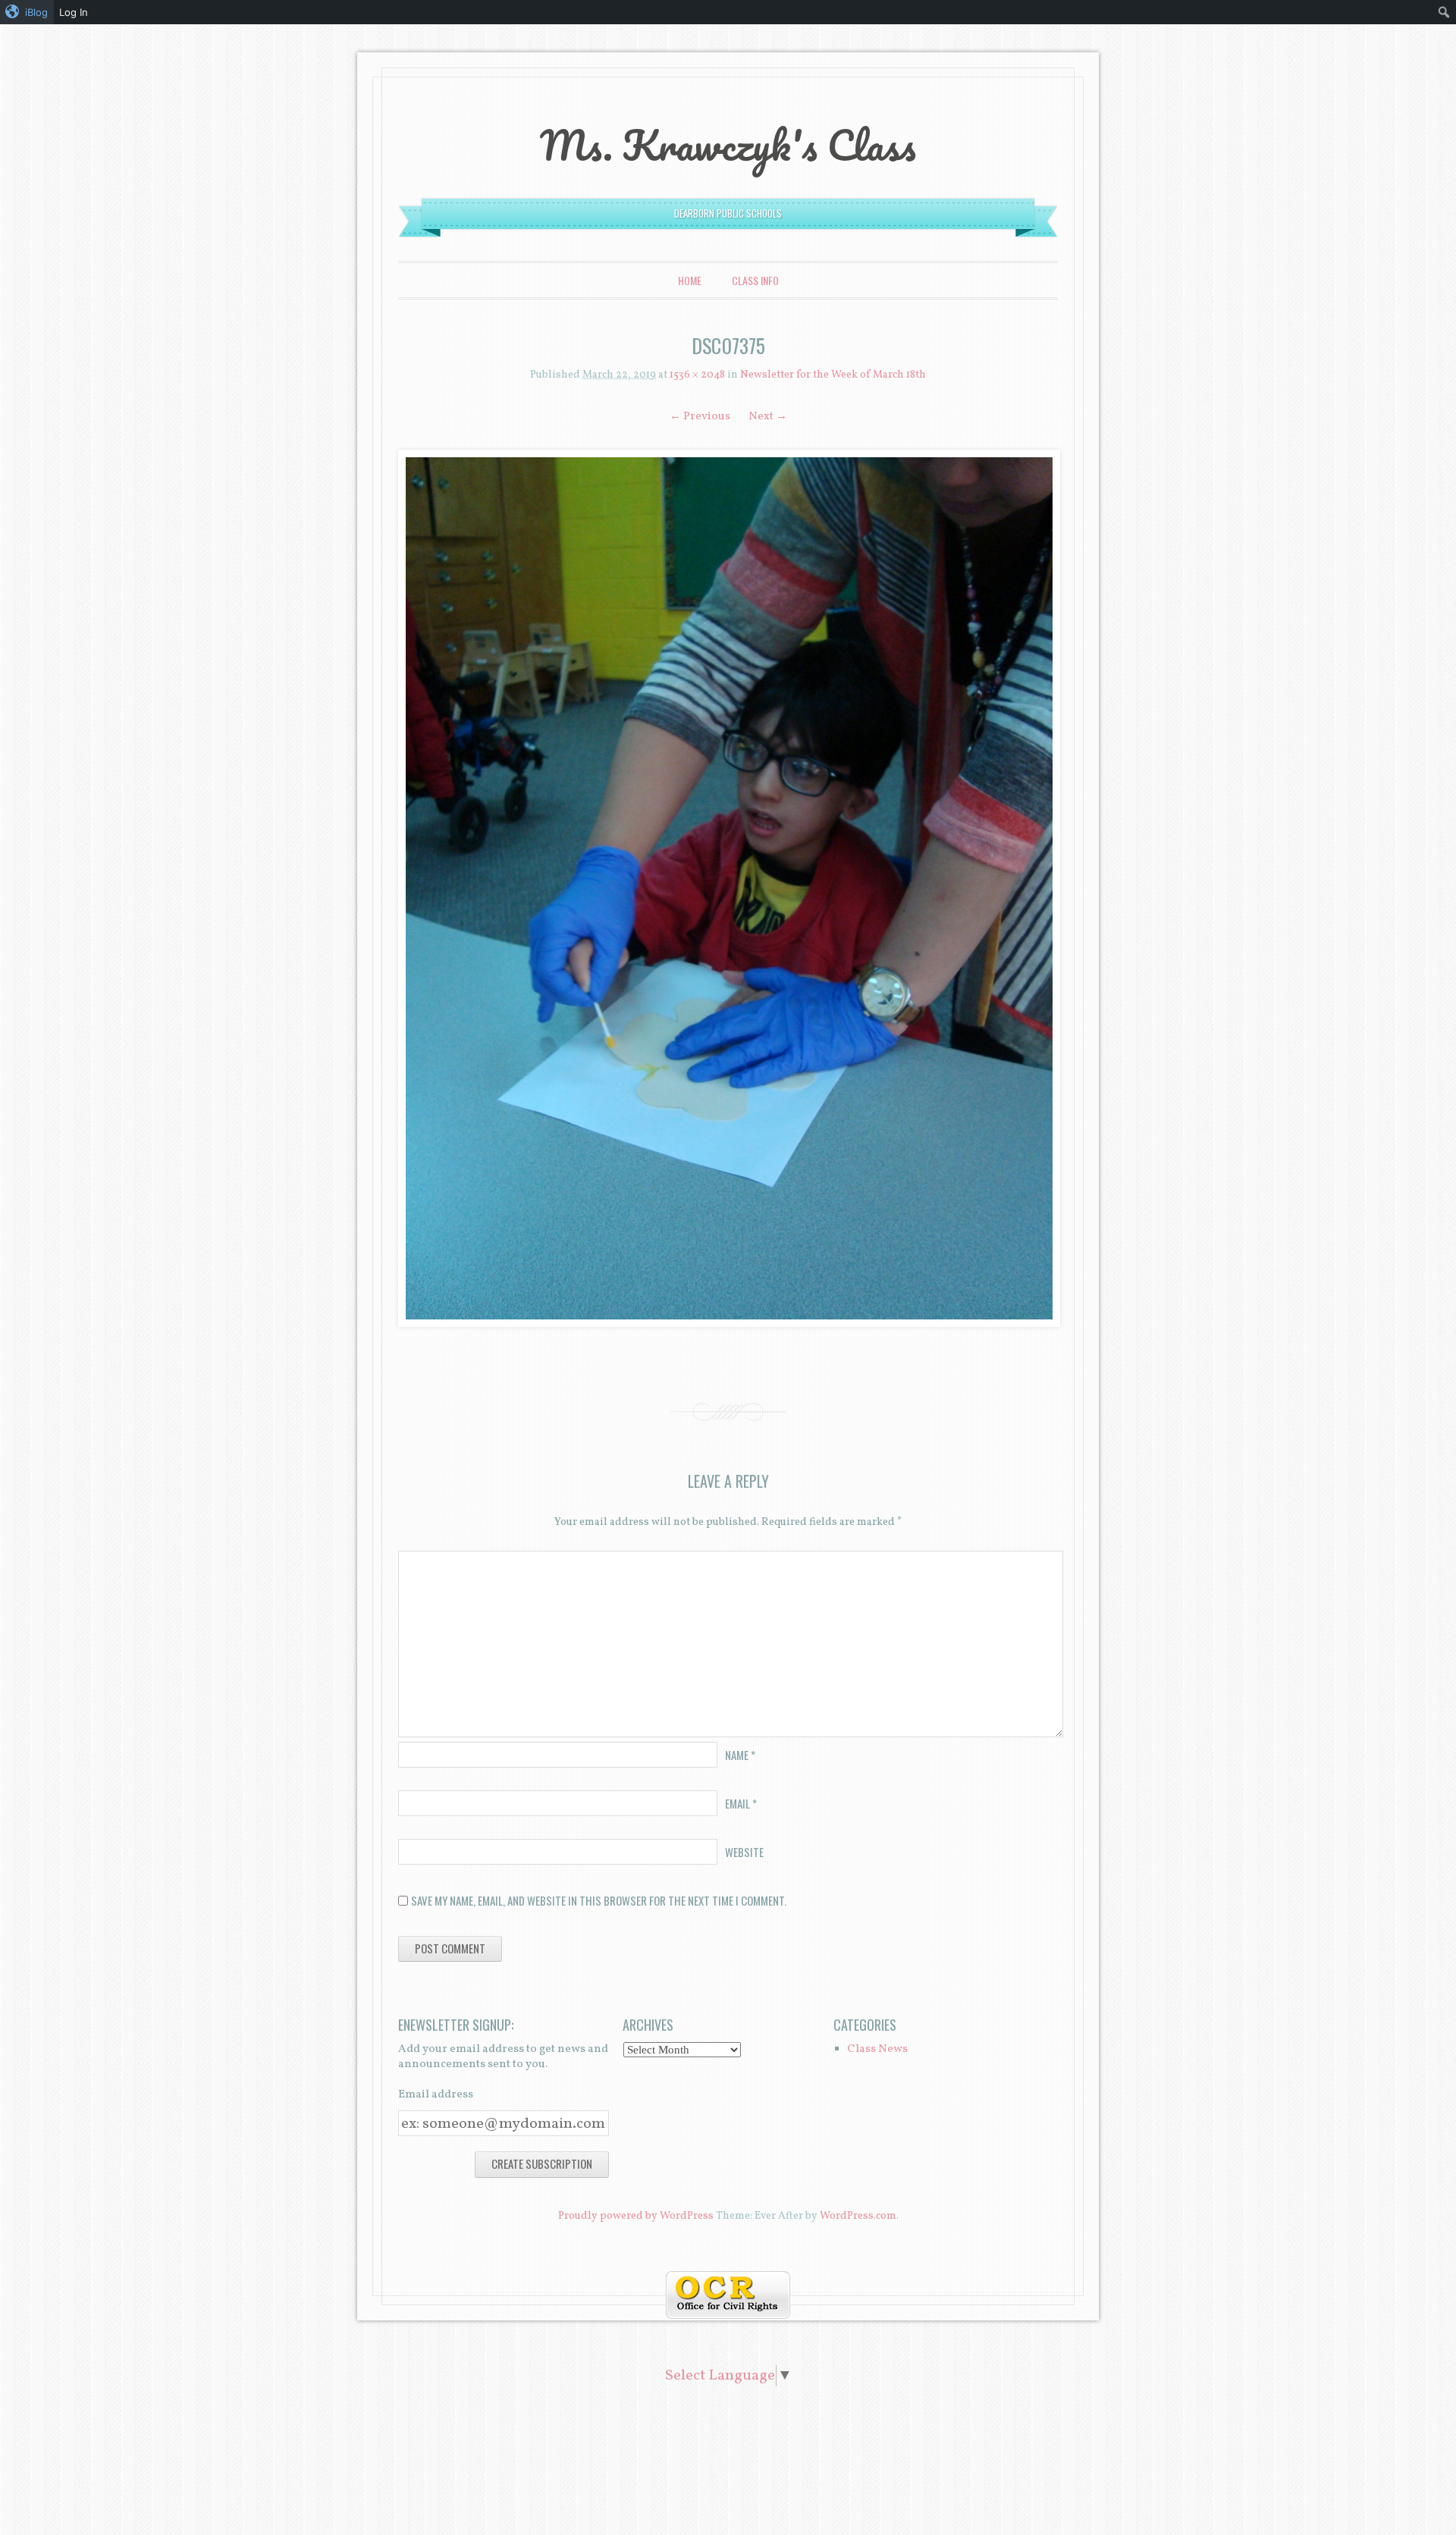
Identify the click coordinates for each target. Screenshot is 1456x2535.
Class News (877, 2049)
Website (744, 1852)
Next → (768, 417)
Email (741, 1803)
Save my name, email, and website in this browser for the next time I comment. (599, 1900)
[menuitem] (27, 12)
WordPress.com (858, 2216)
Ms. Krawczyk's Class (728, 145)
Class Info (755, 280)
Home (690, 280)
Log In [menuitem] (74, 12)
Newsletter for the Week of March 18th (833, 375)
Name (740, 1755)
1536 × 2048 (697, 375)
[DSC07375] (728, 888)
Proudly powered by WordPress (636, 2216)
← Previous (700, 417)
